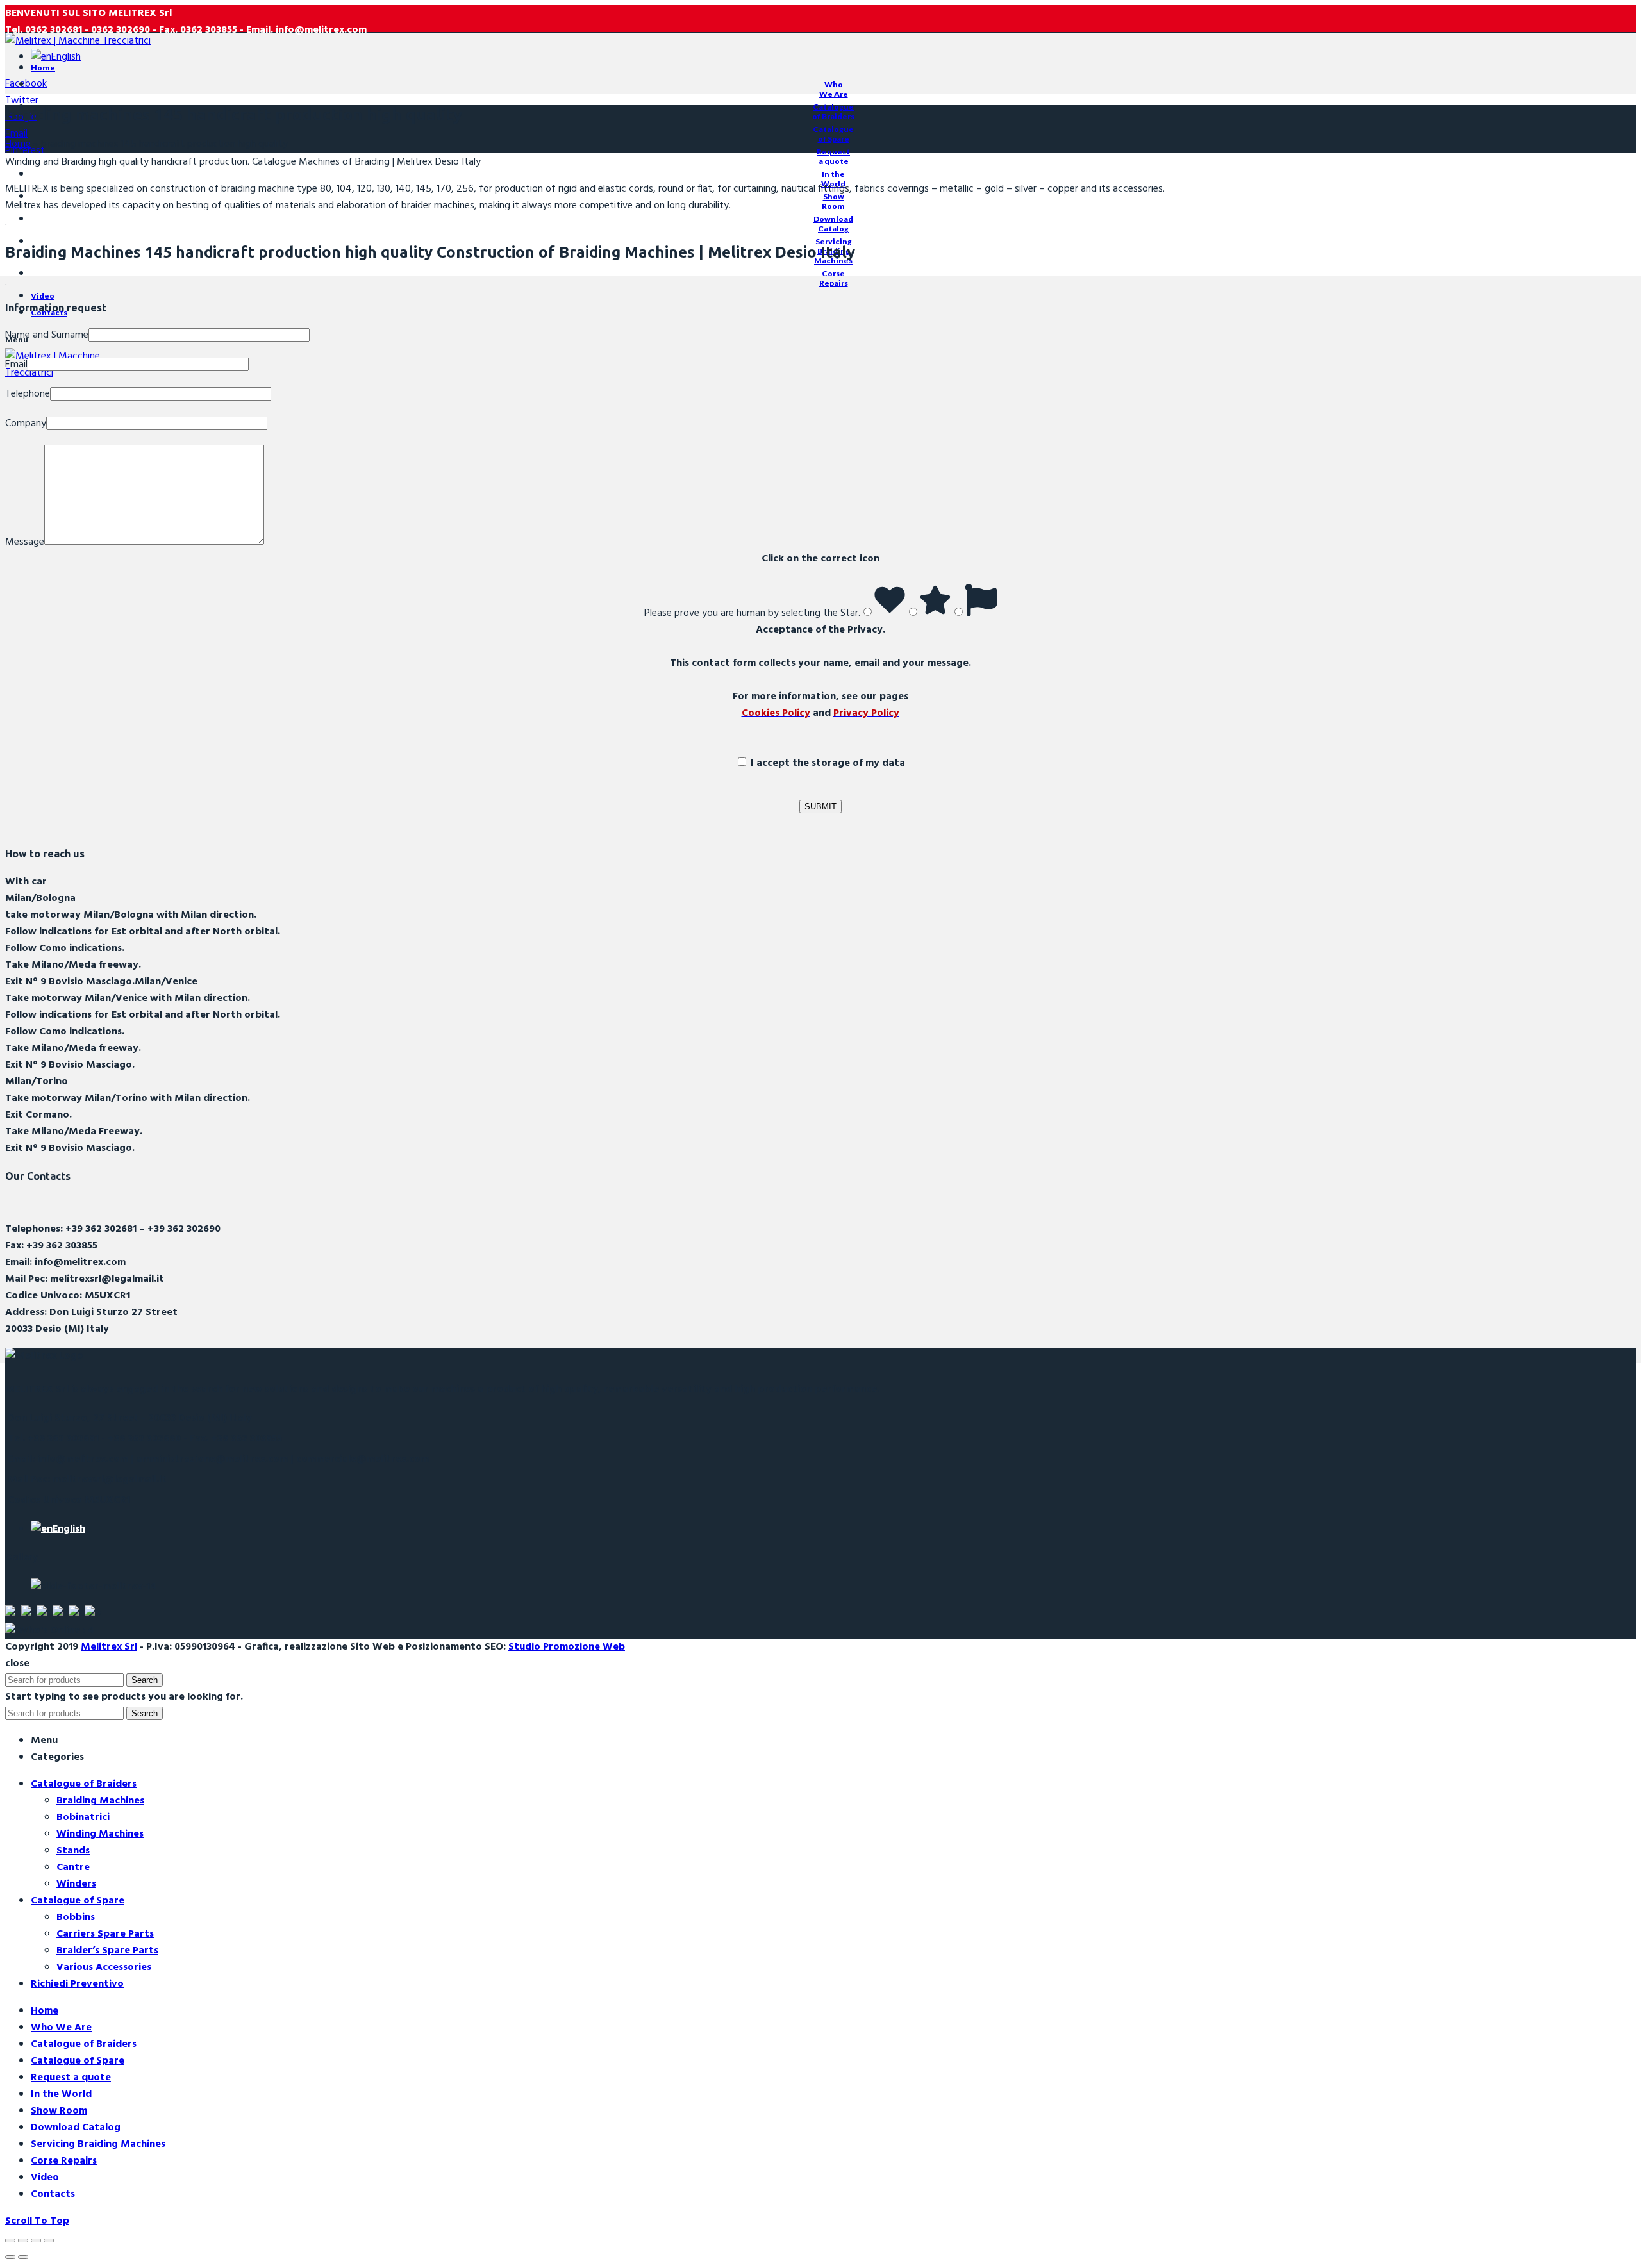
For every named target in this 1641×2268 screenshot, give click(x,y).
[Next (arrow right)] (23, 2257)
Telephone (28, 394)
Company (26, 424)
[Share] (23, 2240)
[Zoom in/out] (49, 2240)
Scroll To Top (37, 2221)
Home (18, 144)
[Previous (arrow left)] (10, 2257)
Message (25, 542)
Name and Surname (47, 335)
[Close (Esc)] (10, 2240)
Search (145, 1680)
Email (16, 365)
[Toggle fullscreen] (36, 2240)
